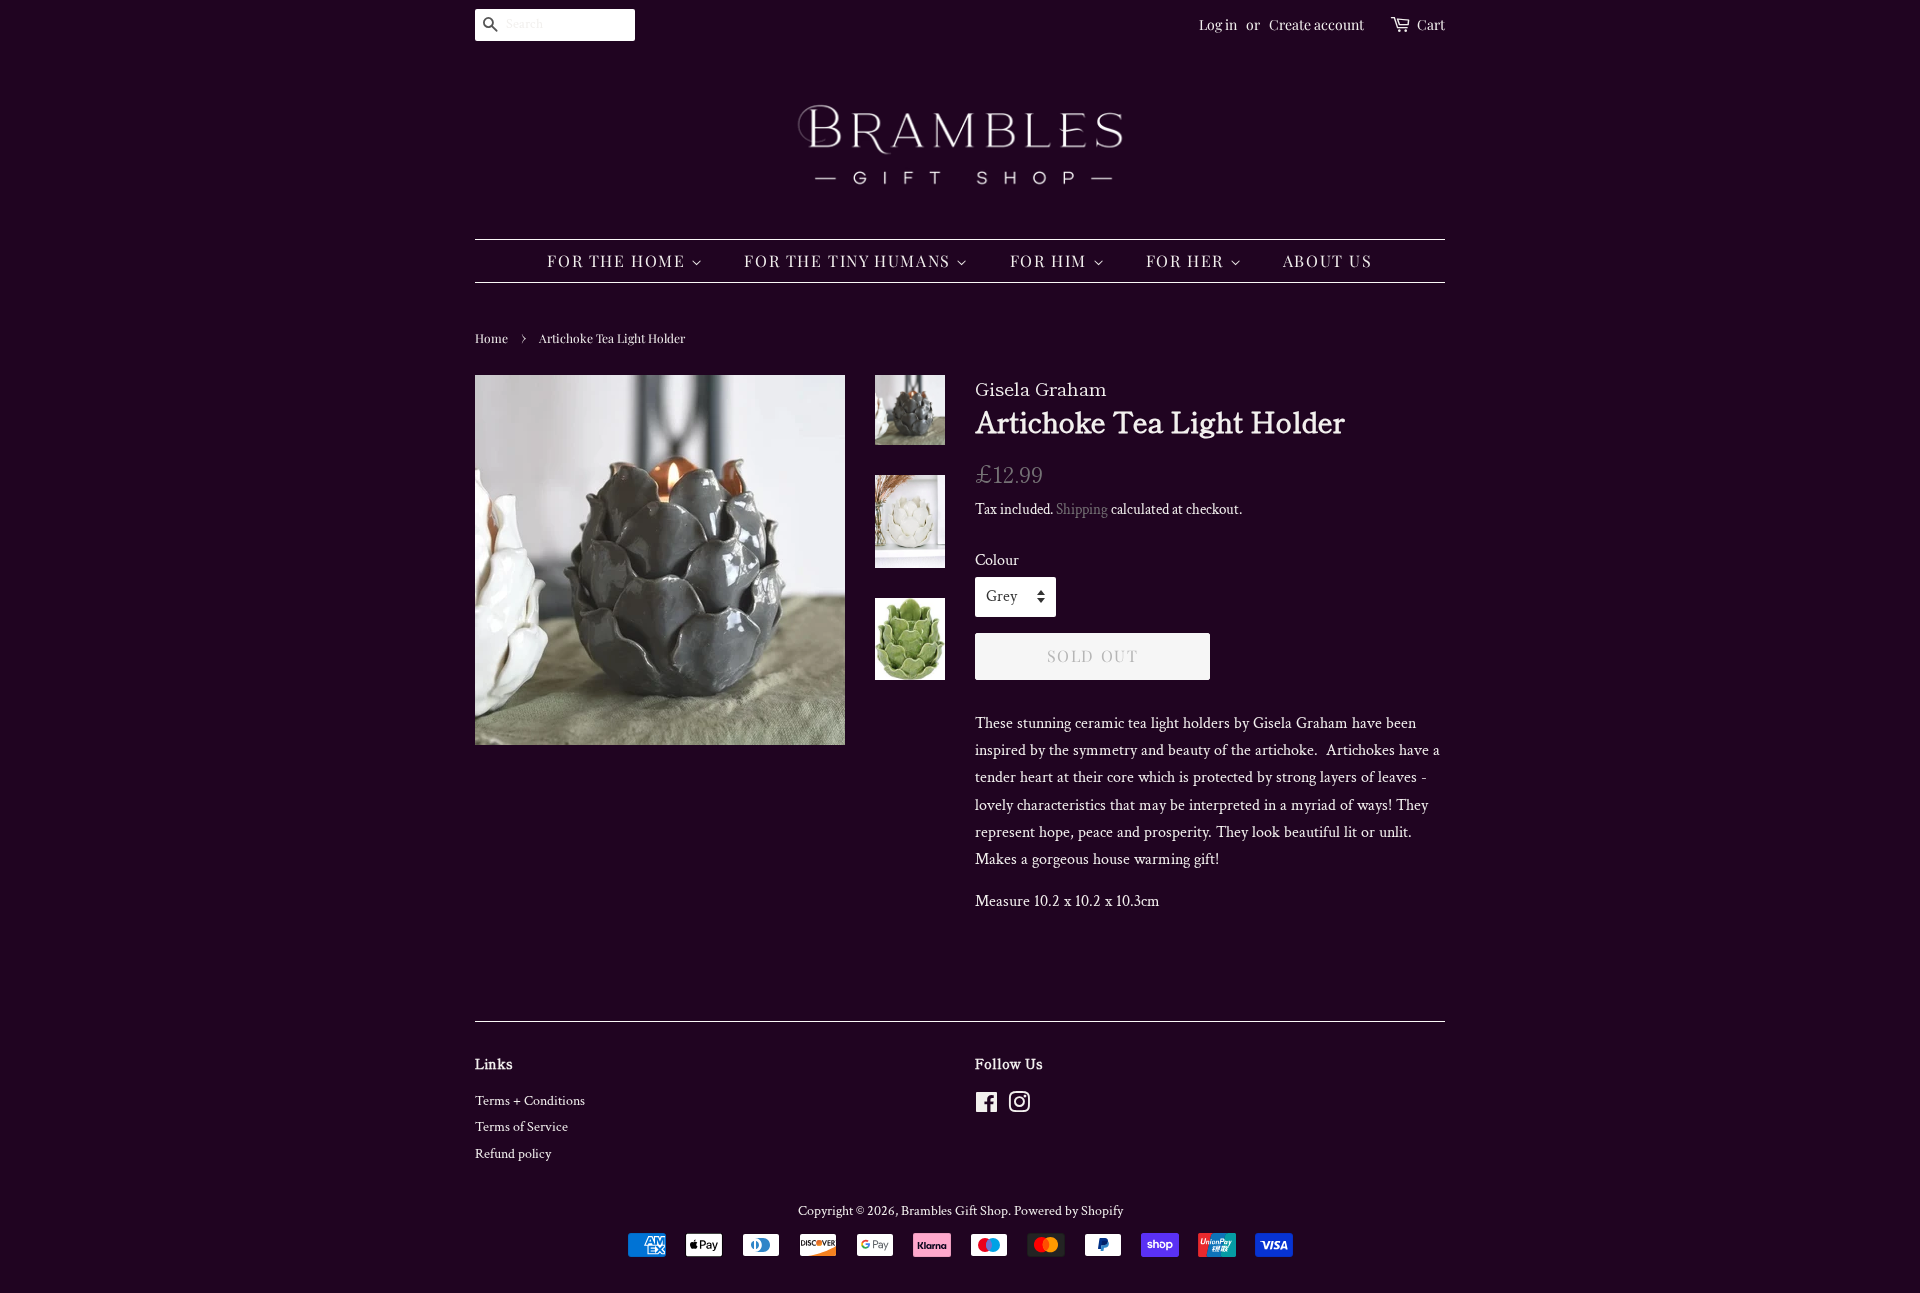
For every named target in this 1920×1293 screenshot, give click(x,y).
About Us (1328, 260)
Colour (997, 560)
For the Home (619, 260)
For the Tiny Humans (850, 260)
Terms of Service (521, 1127)
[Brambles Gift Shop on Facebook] (986, 1107)
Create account (1316, 24)
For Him (1051, 260)
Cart (1431, 24)
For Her (1188, 260)
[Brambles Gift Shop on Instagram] (1019, 1107)
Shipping (1082, 509)
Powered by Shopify (1068, 1211)
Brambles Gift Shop (954, 1211)
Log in (1218, 24)
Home (491, 338)
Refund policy (513, 1154)
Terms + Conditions (530, 1101)
